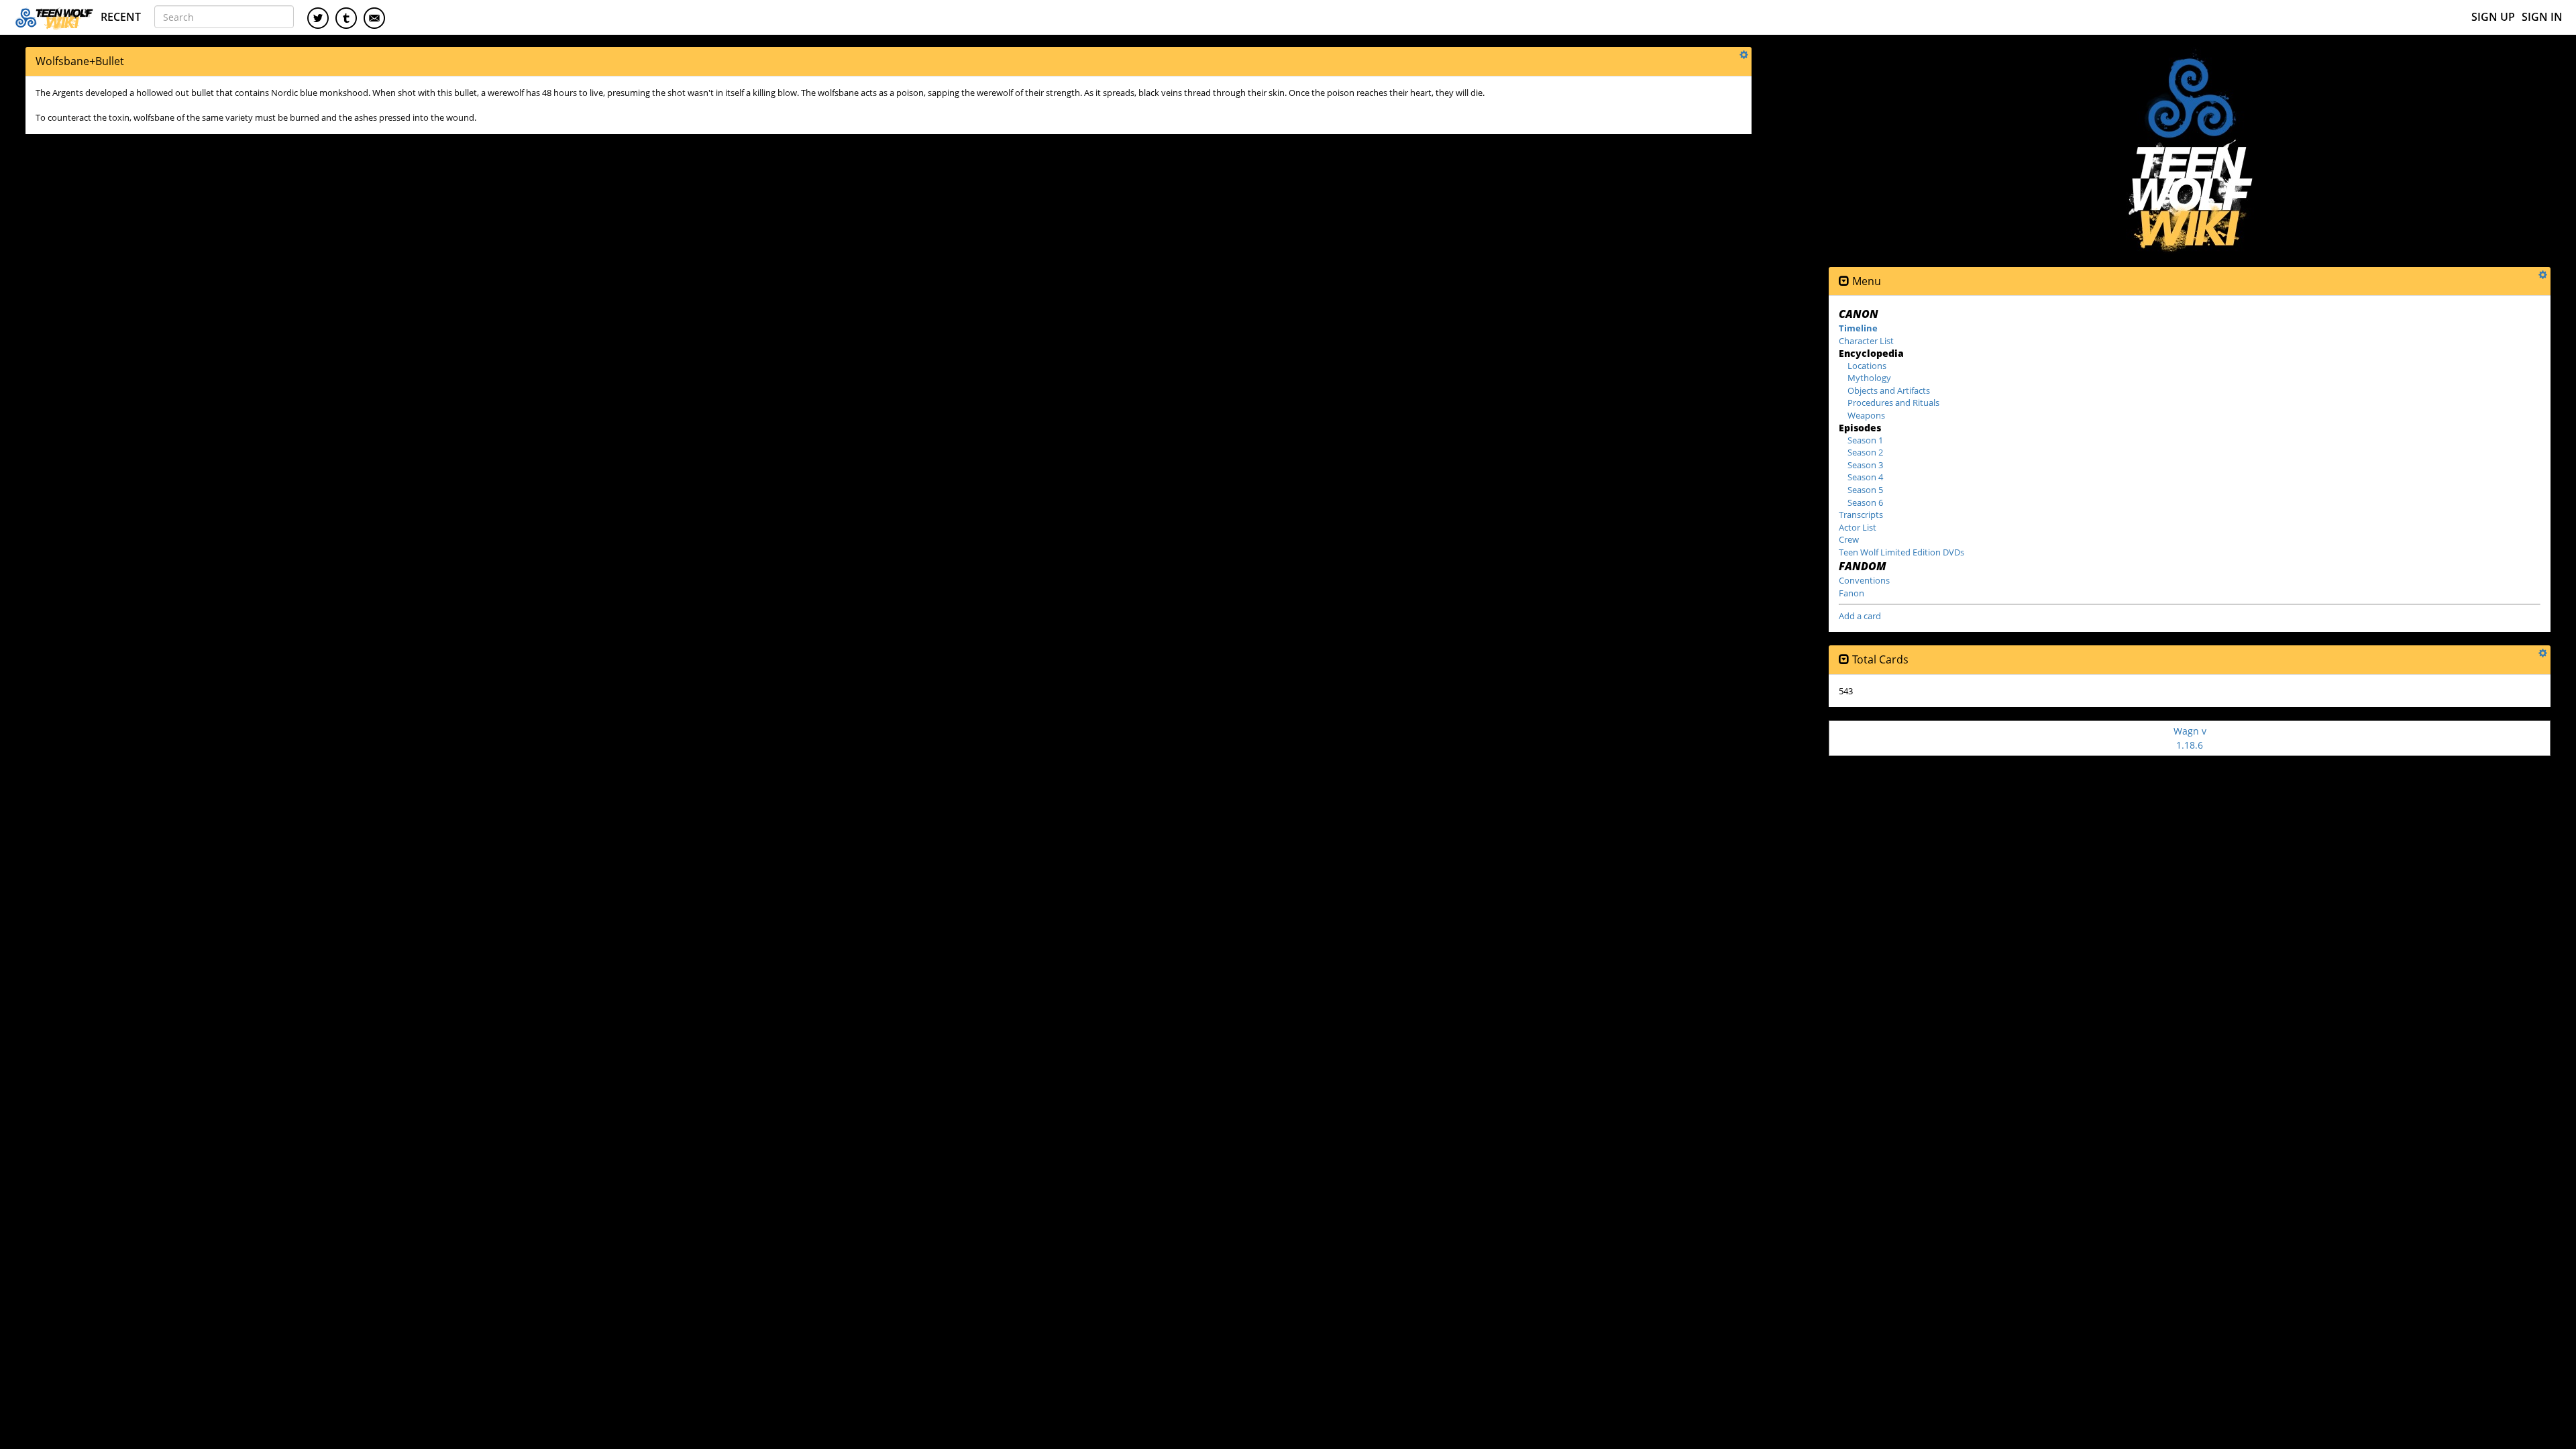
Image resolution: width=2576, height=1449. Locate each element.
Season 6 (1865, 502)
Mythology (1869, 378)
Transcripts (1861, 515)
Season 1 (1865, 440)
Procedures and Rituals (1893, 402)
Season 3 (1865, 465)
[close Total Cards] (1844, 660)
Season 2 (1865, 452)
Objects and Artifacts (1889, 390)
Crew (1849, 539)
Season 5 (1865, 490)
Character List (1866, 341)
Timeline (1858, 328)
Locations (1867, 366)
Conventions (1864, 580)
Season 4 (1865, 477)
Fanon (1851, 593)
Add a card (1860, 616)
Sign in (2542, 17)
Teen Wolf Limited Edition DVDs (1901, 552)
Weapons (1866, 415)
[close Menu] (1844, 281)
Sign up (2493, 17)
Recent (121, 17)
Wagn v (2190, 738)
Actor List (1858, 527)
